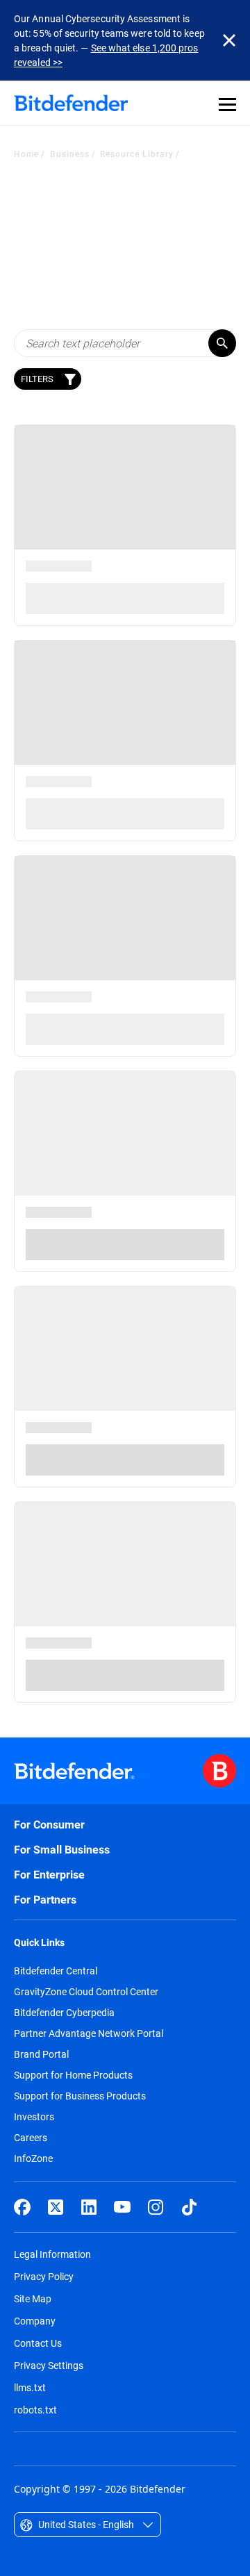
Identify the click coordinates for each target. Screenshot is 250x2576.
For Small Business (62, 1850)
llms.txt (30, 2387)
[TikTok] (189, 2207)
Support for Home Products (73, 2075)
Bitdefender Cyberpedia (64, 2013)
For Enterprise (49, 1875)
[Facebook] (22, 2207)
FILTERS (37, 379)
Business (70, 154)
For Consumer (49, 1825)
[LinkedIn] (89, 2207)
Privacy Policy (44, 2276)
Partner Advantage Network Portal (89, 2033)
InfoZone (33, 2158)
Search (222, 343)
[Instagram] (156, 2207)
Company (35, 2321)
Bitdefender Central (56, 1971)
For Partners (45, 1900)
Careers (31, 2138)
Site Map (33, 2298)
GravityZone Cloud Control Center (86, 1992)
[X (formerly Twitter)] (56, 2207)
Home (26, 154)
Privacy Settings (49, 2365)
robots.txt (35, 2410)
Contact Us (38, 2343)
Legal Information (52, 2254)
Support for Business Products (80, 2096)
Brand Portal (41, 2054)
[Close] (229, 40)
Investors (34, 2117)
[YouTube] (122, 2207)
